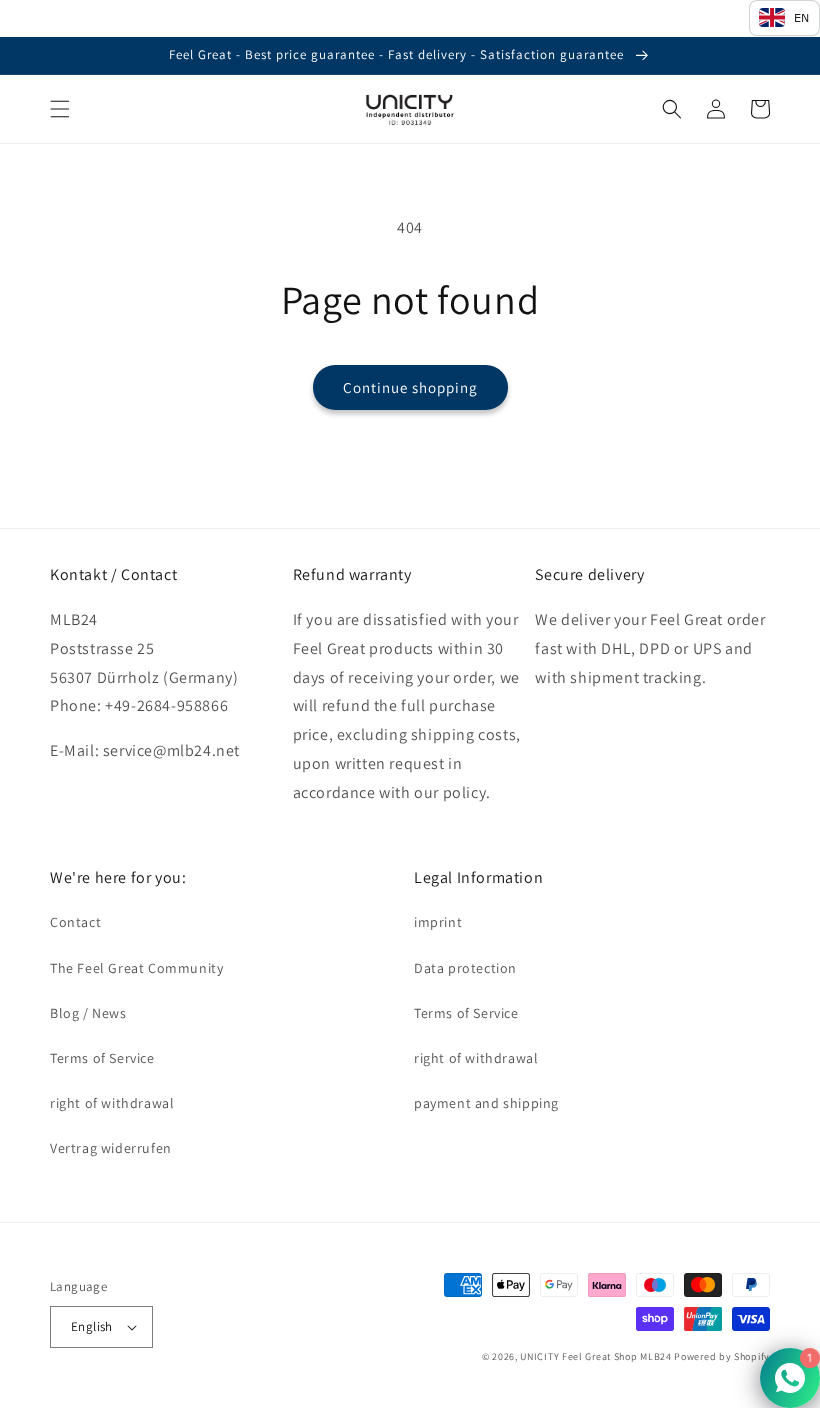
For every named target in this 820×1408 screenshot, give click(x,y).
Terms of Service (102, 1058)
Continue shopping (410, 387)
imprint (438, 922)
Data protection (465, 968)
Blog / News (88, 1013)
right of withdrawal (112, 1103)
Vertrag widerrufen (111, 1148)
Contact (75, 922)
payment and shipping (486, 1103)
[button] (60, 109)
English (92, 1326)
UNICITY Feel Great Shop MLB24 (595, 1356)
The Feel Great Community (136, 968)
